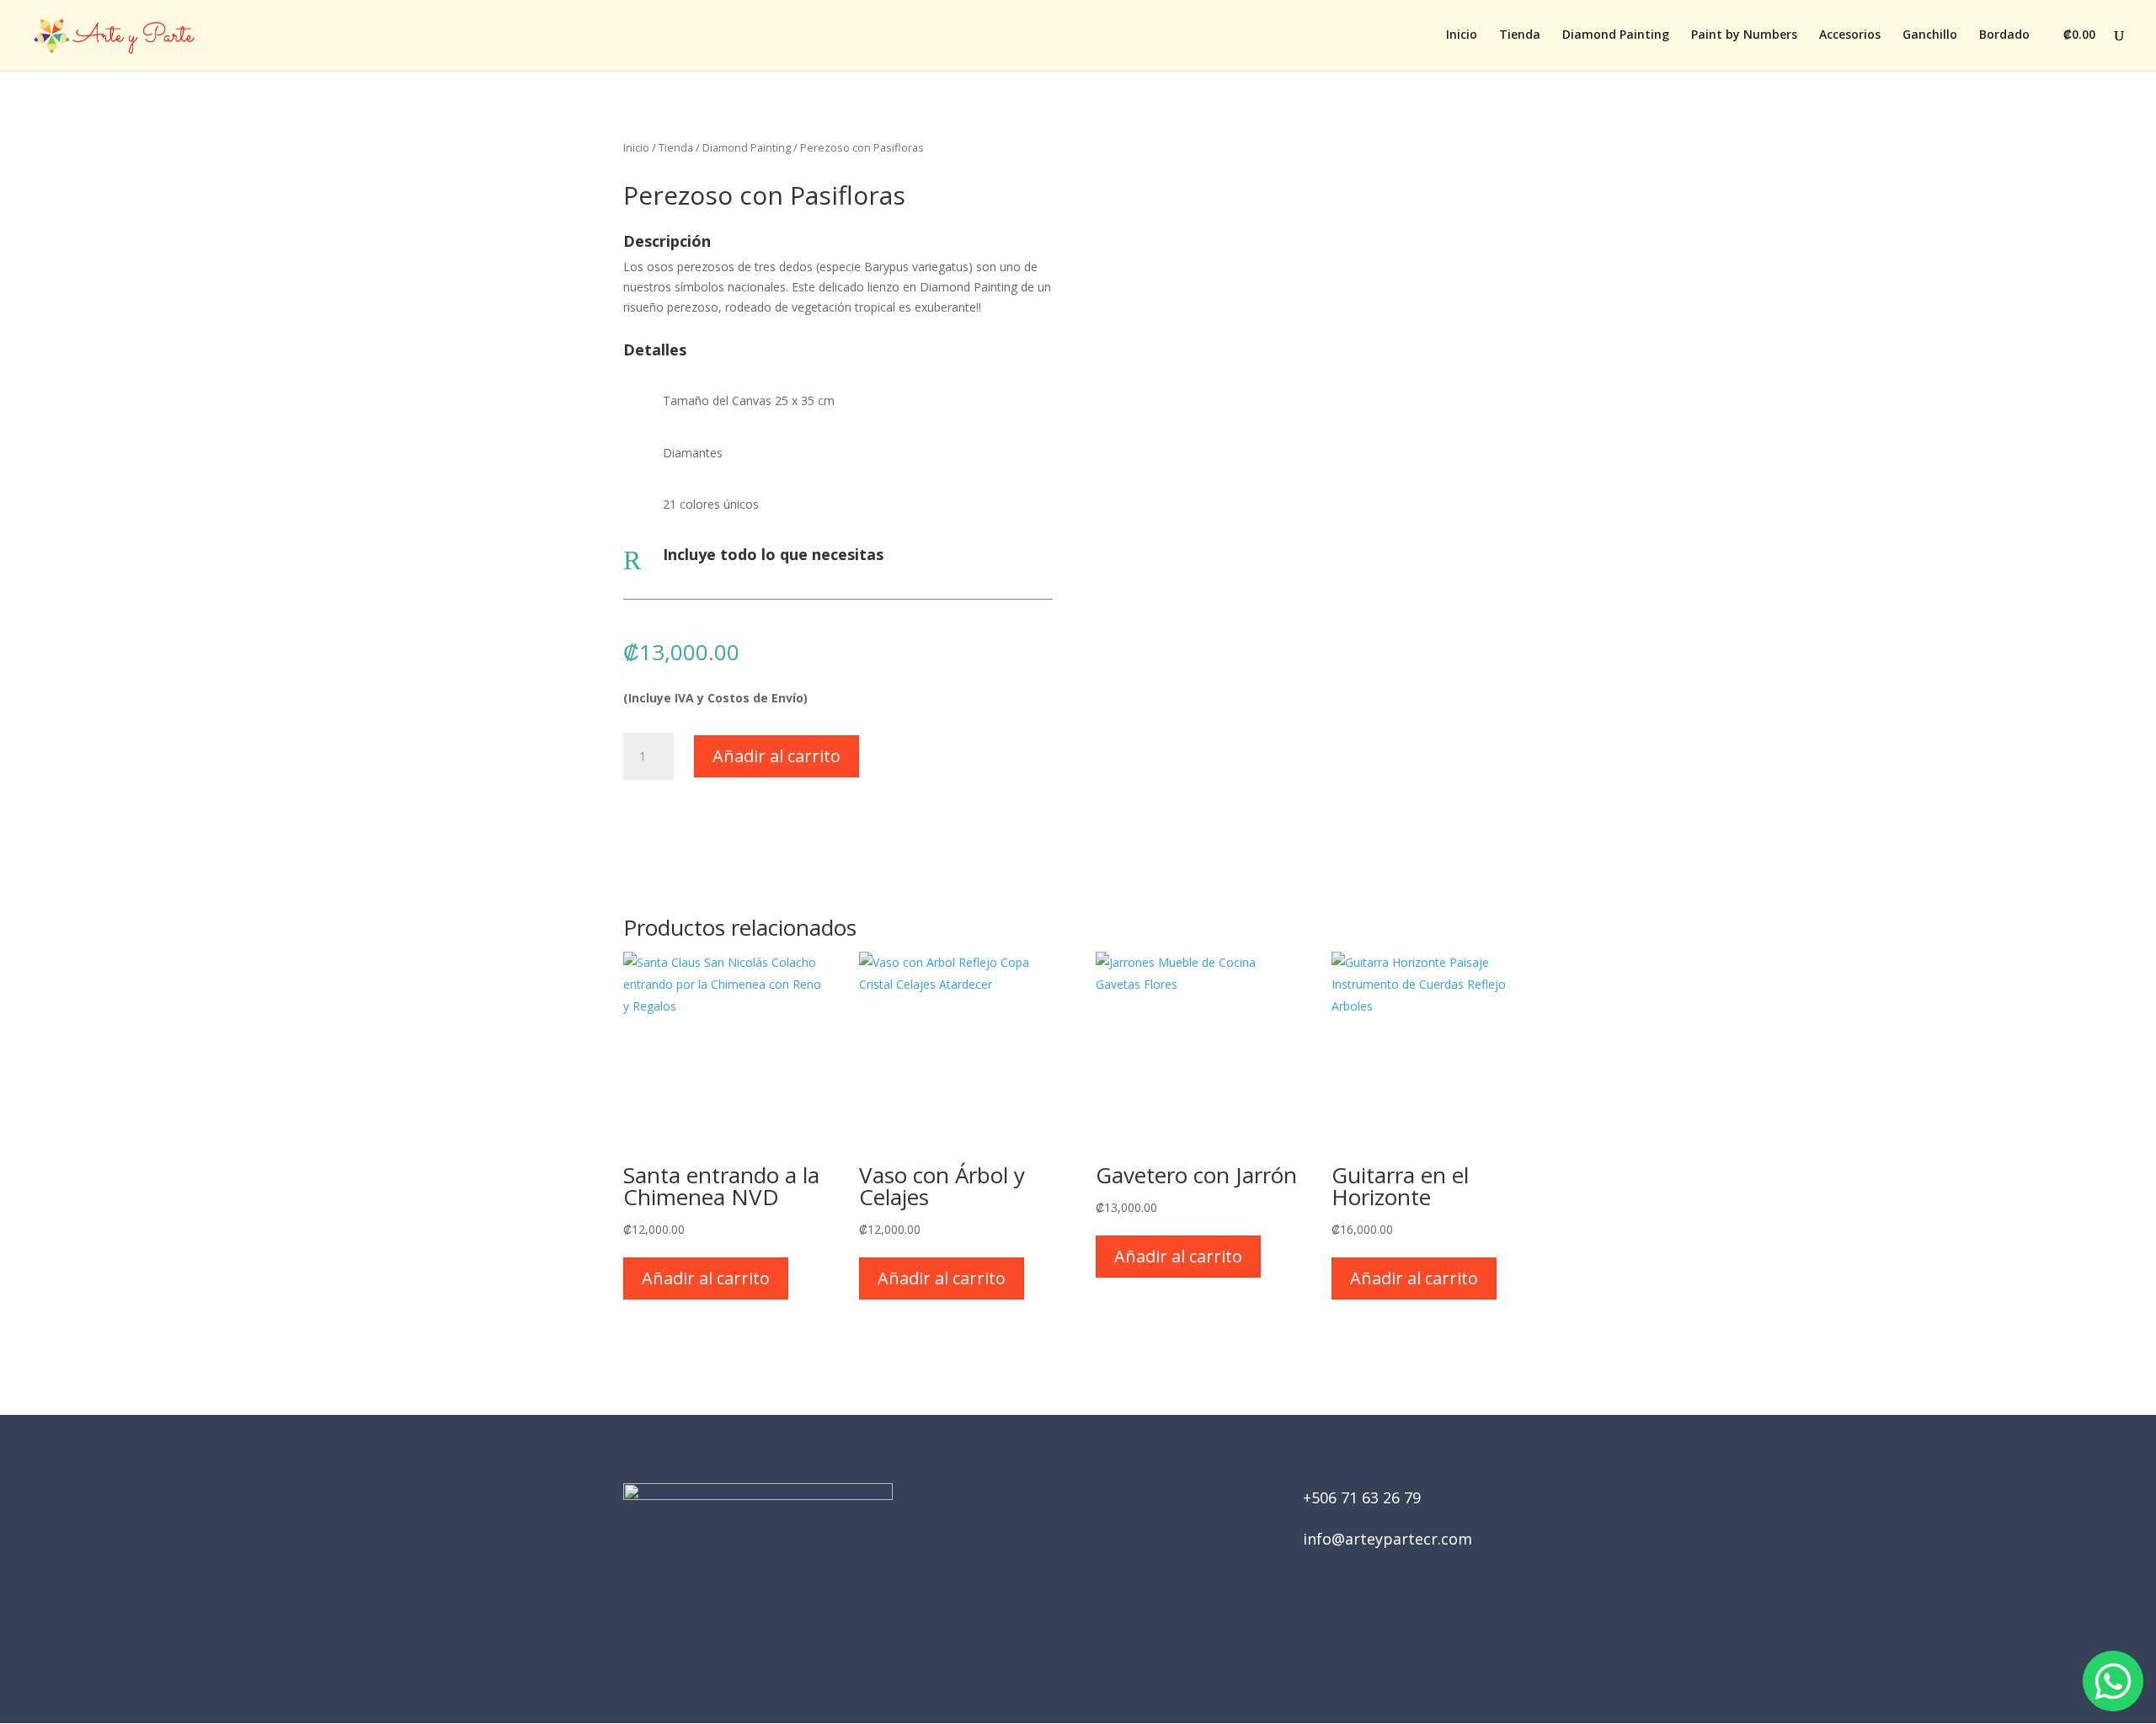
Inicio (1462, 35)
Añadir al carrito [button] (706, 1278)
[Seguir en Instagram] (1102, 1628)
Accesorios (1850, 35)
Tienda (1520, 35)
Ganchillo (1930, 35)
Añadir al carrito (776, 756)
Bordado (2004, 35)
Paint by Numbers (1744, 35)
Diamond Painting (1616, 35)
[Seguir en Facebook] (1054, 1628)
